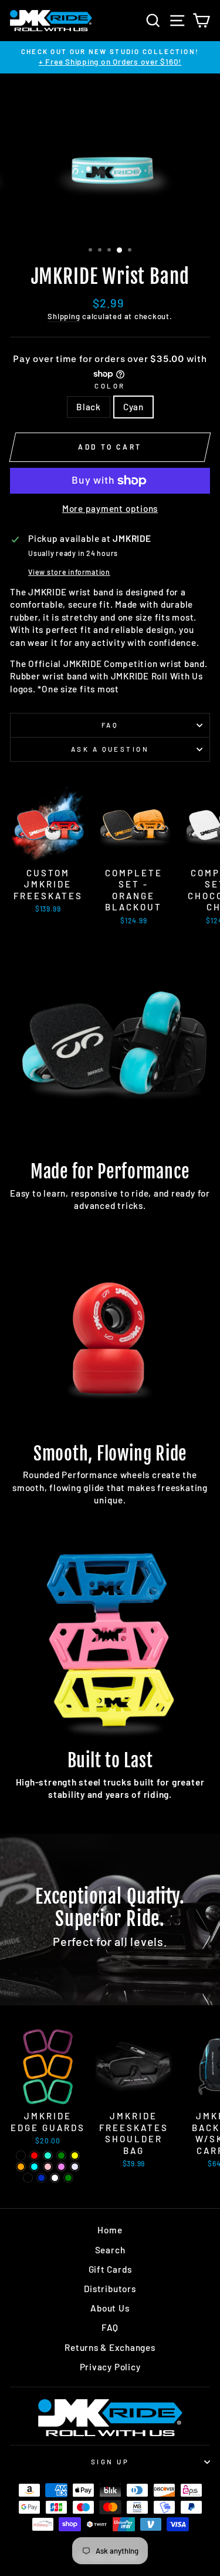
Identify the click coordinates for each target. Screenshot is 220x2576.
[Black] (21, 2155)
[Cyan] (34, 2167)
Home (110, 2230)
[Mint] (48, 2155)
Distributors (110, 2289)
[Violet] (61, 2167)
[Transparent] (28, 2178)
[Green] (61, 2155)
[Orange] (21, 2167)
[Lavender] (75, 2167)
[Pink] (48, 2167)
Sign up (110, 2462)
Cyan (133, 407)
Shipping (64, 316)
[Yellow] (75, 2155)
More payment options (110, 508)
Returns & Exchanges (110, 2347)
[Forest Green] (68, 2178)
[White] (55, 2178)
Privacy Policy (110, 2367)
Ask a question (110, 749)
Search (110, 2250)
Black (89, 407)
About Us (110, 2308)
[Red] (34, 2155)
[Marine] (41, 2178)
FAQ (110, 725)
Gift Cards (110, 2269)
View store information (69, 572)
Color (110, 386)
